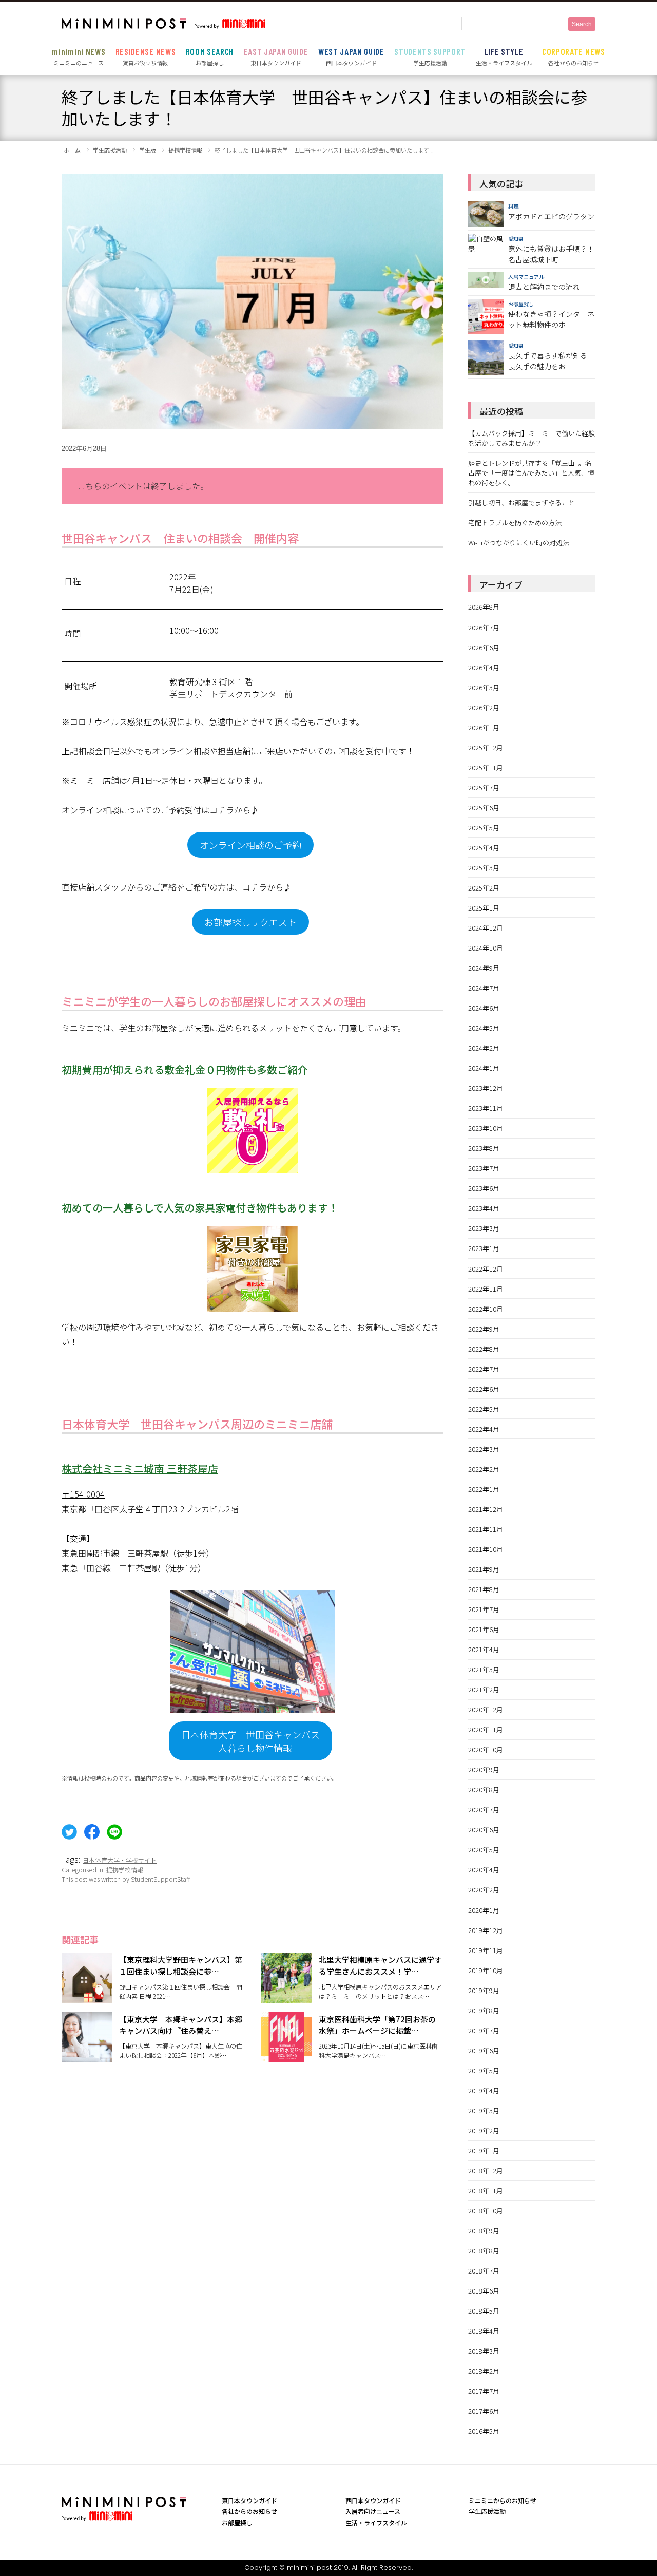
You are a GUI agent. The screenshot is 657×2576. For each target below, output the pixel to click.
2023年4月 (484, 1208)
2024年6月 (484, 1008)
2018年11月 (486, 2191)
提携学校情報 (125, 1870)
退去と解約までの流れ (544, 287)
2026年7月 (484, 627)
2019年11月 (486, 1950)
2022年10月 (486, 1309)
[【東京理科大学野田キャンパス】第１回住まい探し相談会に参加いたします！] (87, 1997)
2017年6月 (484, 2411)
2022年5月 (484, 1409)
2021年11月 (486, 1529)
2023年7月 (484, 1168)
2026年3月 (484, 687)
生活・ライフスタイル (504, 56)
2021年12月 (486, 1509)
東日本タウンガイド (276, 56)
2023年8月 (484, 1148)
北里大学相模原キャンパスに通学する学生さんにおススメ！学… (380, 1965)
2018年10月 (486, 2211)
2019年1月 (484, 2151)
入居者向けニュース (373, 2511)
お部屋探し (210, 56)
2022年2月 (484, 1469)
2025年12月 (486, 747)
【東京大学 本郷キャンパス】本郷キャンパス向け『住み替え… (181, 2025)
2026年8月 (484, 607)
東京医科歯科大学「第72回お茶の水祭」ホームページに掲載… (377, 2025)
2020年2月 (484, 1890)
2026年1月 (484, 727)
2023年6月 (484, 1188)
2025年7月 (484, 788)
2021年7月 (484, 1609)
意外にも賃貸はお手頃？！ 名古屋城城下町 (551, 254)
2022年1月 (484, 1489)
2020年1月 (484, 1910)
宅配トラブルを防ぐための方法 (515, 523)
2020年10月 (486, 1749)
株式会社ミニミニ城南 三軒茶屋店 (140, 1469)
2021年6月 (484, 1629)
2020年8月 (484, 1789)
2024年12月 (486, 928)
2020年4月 (484, 1870)
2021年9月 (484, 1569)
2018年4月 (484, 2331)
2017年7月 (484, 2391)
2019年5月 (484, 2070)
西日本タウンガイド (351, 56)
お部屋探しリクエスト (250, 922)
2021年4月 (484, 1649)
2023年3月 (484, 1228)
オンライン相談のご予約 (250, 845)
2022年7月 (484, 1369)
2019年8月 (484, 2010)
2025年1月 (484, 908)
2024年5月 (484, 1028)
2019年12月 (486, 1930)
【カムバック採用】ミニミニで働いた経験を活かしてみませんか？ (532, 438)
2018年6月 (484, 2291)
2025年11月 (486, 768)
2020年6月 (484, 1830)
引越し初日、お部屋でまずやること (521, 503)
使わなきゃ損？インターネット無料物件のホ (551, 319)
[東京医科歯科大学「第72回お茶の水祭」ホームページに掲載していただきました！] (286, 2056)
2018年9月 (484, 2231)
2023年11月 (486, 1108)
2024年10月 (486, 948)
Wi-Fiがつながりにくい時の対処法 (519, 543)
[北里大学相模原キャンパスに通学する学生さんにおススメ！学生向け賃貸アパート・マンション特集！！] (286, 1997)
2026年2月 (484, 707)
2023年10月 (486, 1128)
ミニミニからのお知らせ (503, 2500)
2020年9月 (484, 1769)
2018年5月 (484, 2311)
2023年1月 (484, 1248)
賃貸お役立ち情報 (146, 56)
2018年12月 (486, 2171)
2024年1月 (484, 1068)
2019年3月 (484, 2110)
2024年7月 (484, 988)
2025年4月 (484, 848)
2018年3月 (484, 2351)
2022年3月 (484, 1449)
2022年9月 (484, 1329)
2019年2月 (484, 2130)
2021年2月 (484, 1689)
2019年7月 (484, 2030)
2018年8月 (484, 2251)
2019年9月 (484, 1990)
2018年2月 (484, 2371)
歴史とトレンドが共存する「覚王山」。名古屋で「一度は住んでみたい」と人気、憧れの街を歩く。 (531, 473)
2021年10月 (486, 1549)
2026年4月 (484, 667)
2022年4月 (484, 1429)
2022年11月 (486, 1289)
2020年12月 (486, 1709)
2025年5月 (484, 828)
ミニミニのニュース (79, 56)
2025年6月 (484, 808)
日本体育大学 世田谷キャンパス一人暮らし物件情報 (250, 1741)
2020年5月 (484, 1850)
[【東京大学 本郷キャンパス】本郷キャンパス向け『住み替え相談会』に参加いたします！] (87, 2056)
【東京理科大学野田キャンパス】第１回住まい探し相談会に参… (181, 1965)
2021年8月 (484, 1589)
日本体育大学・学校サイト (120, 1860)
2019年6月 (484, 2050)
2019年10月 (486, 1970)
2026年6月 (484, 647)
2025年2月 (484, 888)
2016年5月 (484, 2431)
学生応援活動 (430, 56)
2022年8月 (484, 1349)
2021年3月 (484, 1669)
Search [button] (582, 24)
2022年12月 (486, 1269)
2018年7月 (484, 2271)
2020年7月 (484, 1810)
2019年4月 (484, 2090)
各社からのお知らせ (574, 56)
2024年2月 (484, 1048)
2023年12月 (486, 1088)
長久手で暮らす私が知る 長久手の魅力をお (548, 361)
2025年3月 (484, 868)
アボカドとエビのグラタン (551, 216)
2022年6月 (484, 1389)
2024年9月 (484, 968)
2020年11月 (486, 1729)
